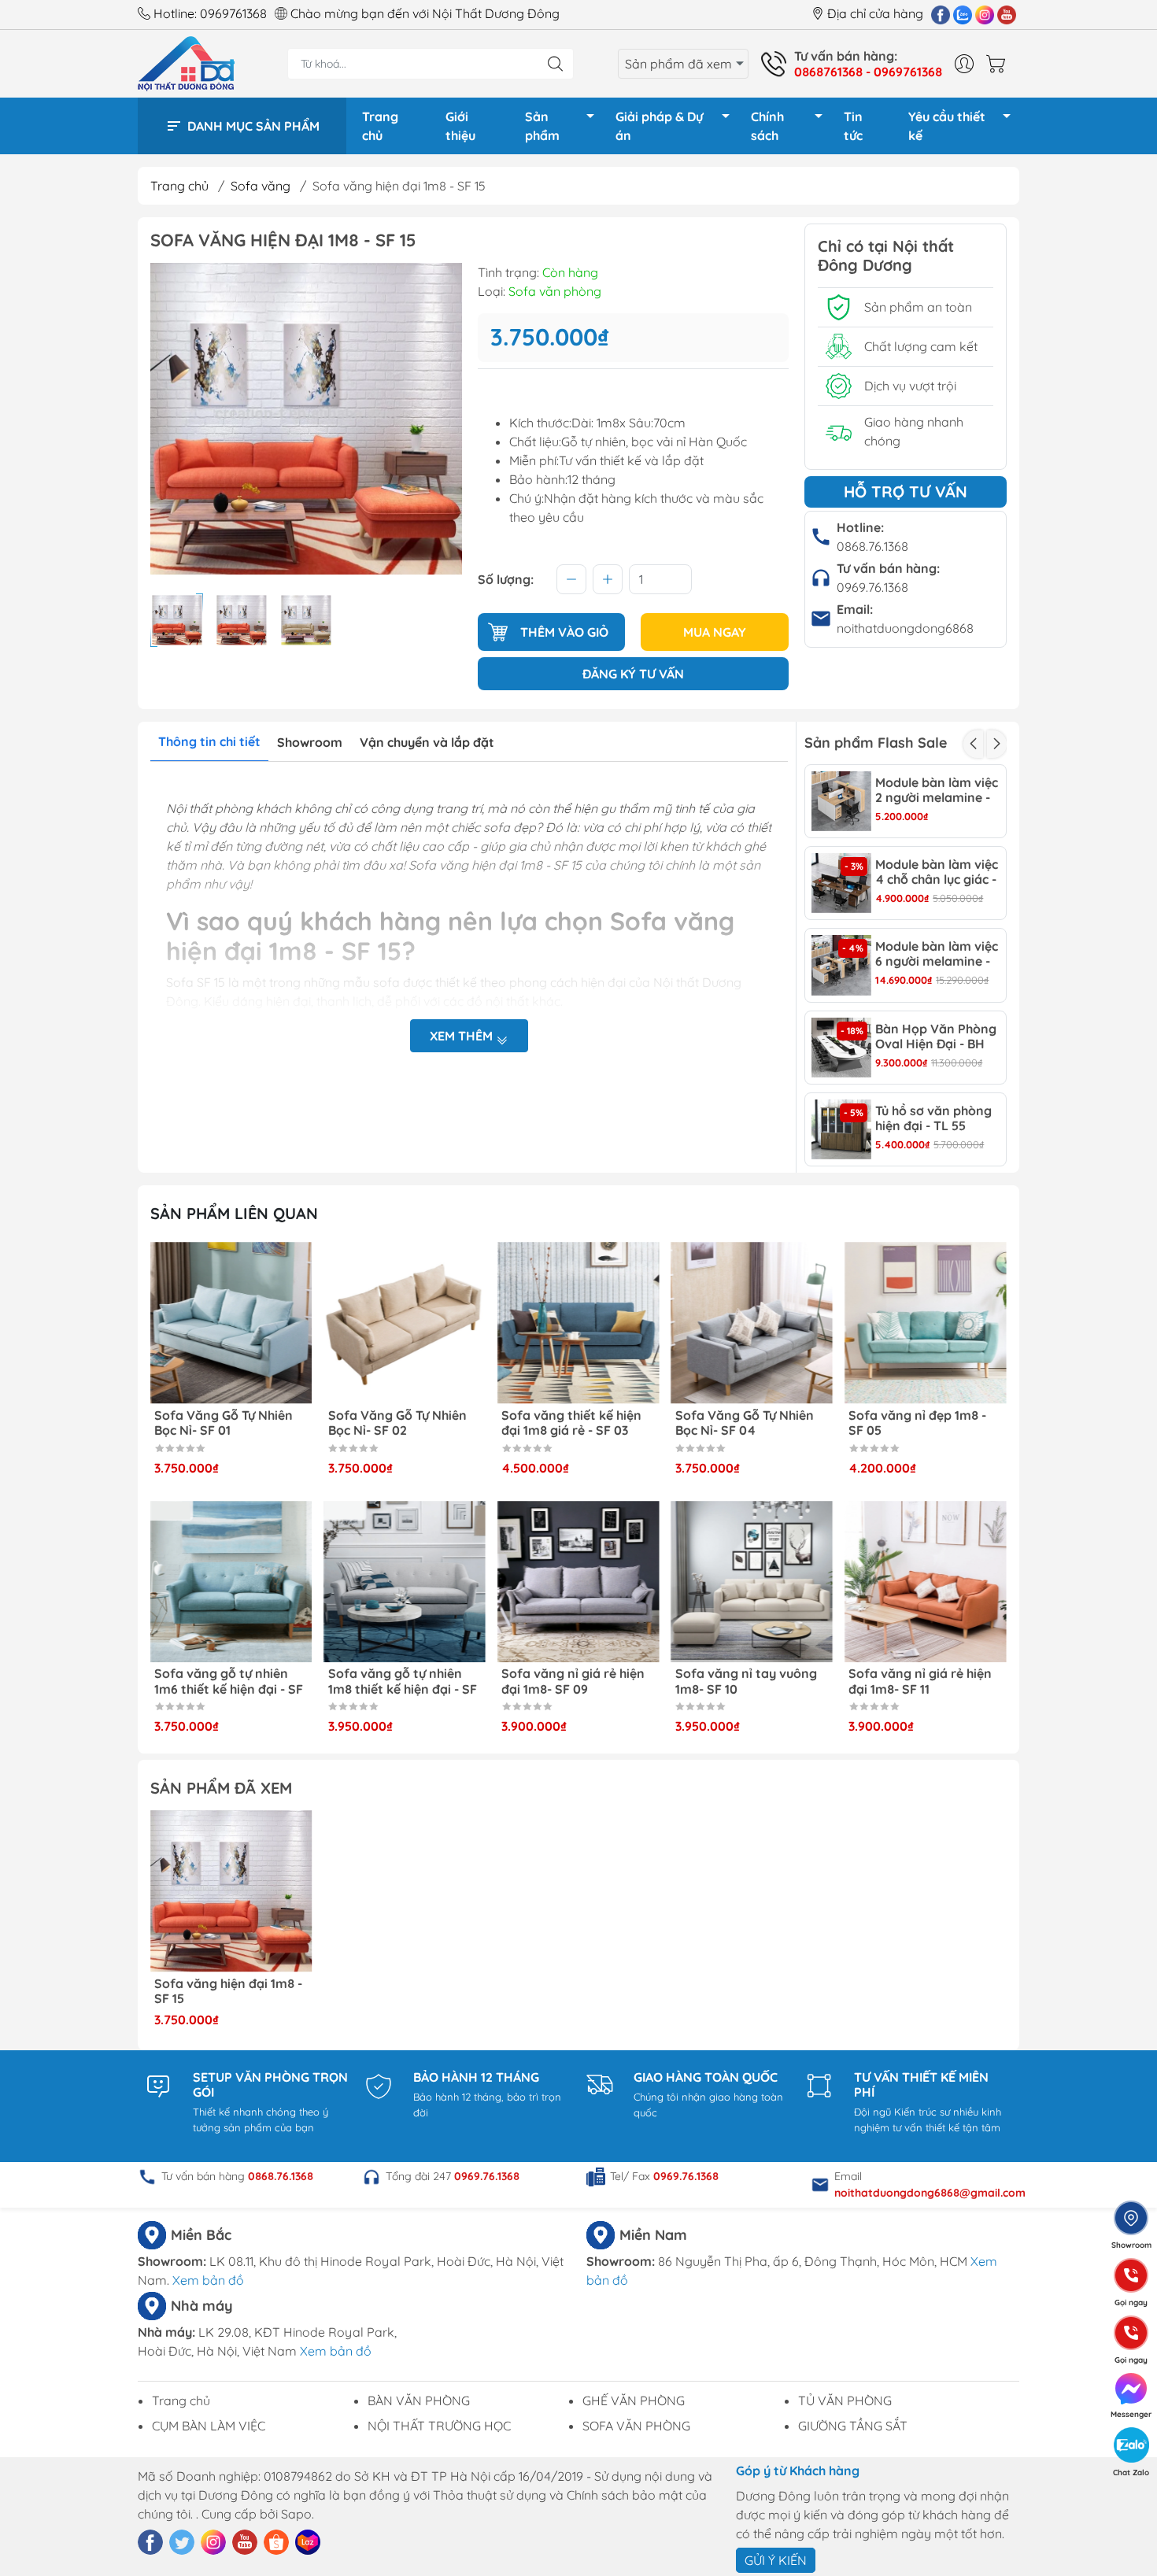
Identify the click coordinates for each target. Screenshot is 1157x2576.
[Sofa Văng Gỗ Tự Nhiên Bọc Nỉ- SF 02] (405, 1323)
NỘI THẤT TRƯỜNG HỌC (439, 2426)
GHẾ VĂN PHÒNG (634, 2400)
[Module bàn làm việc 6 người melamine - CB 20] (841, 965)
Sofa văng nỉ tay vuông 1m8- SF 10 (746, 1681)
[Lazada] (308, 2542)
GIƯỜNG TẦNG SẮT (853, 2426)
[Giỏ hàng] (1000, 64)
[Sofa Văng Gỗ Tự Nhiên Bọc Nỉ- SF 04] (752, 1323)
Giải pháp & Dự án (659, 126)
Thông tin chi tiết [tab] (209, 741)
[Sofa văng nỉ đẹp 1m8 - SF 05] (926, 1323)
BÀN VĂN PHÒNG (419, 2400)
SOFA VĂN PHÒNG (636, 2426)
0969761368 (233, 13)
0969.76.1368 (872, 587)
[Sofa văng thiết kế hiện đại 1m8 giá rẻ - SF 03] (578, 1323)
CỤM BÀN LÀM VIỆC (209, 2426)
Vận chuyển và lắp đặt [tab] (427, 742)
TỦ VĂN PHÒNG (845, 2400)
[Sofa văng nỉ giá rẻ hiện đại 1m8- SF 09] (578, 1582)
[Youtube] (1007, 14)
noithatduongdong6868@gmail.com (930, 2193)
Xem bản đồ (208, 2280)
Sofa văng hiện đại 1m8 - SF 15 (228, 1991)
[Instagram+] (985, 14)
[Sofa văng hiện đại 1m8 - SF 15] (231, 1891)
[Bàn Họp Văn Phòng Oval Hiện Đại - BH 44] (841, 1048)
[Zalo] (963, 14)
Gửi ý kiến (776, 2560)
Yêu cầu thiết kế (947, 126)
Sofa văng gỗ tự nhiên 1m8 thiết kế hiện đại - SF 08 (403, 1681)
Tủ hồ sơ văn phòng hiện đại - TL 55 (933, 1118)
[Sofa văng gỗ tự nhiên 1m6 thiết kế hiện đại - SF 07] (231, 1582)
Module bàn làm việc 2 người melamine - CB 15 (937, 790)
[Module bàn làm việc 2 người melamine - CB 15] (841, 801)
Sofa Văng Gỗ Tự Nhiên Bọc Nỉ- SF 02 (397, 1423)
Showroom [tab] (310, 742)
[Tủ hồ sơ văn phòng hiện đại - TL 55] (841, 1129)
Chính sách (767, 126)
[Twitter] (182, 2542)
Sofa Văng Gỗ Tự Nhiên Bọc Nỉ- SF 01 (224, 1423)
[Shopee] (276, 2542)
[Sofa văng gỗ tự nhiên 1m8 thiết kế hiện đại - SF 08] (405, 1582)
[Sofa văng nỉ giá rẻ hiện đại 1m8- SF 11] (926, 1582)
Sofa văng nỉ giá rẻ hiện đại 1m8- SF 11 (920, 1681)
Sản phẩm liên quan (234, 1213)
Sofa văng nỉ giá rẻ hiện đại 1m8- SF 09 (573, 1681)
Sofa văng (261, 186)
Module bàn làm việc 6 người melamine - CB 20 (937, 954)
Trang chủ (380, 126)
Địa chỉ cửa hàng (875, 13)
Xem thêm (463, 1036)
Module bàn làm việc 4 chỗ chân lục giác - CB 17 (937, 872)
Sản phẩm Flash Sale (876, 743)
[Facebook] (941, 14)
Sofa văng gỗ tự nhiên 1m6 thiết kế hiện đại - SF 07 (229, 1681)
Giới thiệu (460, 126)
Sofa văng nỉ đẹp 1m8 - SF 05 (917, 1423)
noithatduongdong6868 (905, 628)
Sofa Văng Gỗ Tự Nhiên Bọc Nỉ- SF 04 (745, 1423)
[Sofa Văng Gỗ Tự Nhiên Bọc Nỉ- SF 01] (231, 1323)
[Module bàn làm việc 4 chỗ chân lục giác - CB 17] (841, 883)
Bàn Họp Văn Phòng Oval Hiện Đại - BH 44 (936, 1037)
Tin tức (853, 126)
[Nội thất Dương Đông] (186, 62)
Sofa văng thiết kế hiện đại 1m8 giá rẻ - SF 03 (571, 1423)
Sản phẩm (542, 126)
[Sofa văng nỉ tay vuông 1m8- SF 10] (752, 1582)
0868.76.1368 (872, 546)
